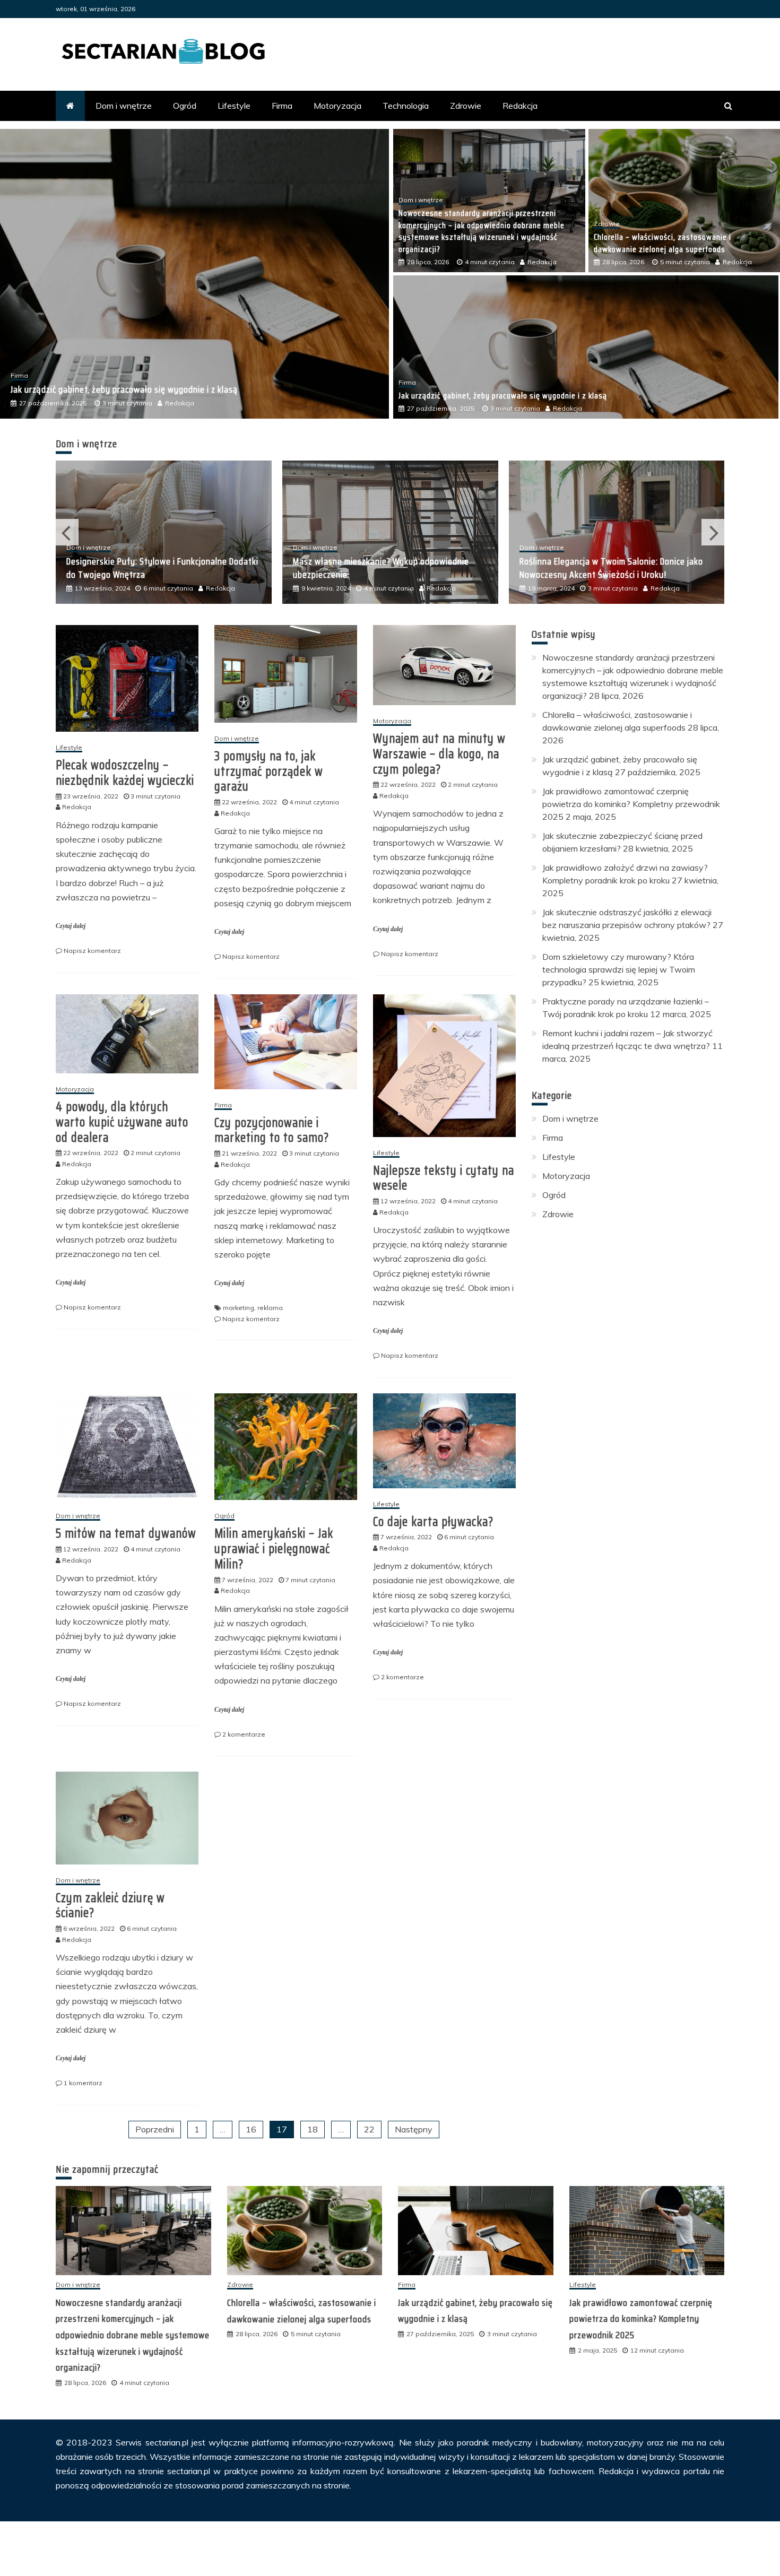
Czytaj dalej (71, 926)
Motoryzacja (337, 106)
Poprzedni (155, 2129)
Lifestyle (234, 106)
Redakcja (520, 106)
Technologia (406, 106)
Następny (414, 2129)
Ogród (185, 106)
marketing (239, 1308)
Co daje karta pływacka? (433, 1522)
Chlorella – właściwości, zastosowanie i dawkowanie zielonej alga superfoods (662, 243)
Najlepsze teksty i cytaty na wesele (444, 1178)
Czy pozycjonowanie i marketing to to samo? (272, 1130)
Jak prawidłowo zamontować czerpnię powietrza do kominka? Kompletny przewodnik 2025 (182, 389)
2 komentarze (244, 1734)
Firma (282, 106)
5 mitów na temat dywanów (126, 1533)
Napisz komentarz (92, 951)
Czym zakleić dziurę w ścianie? (110, 1906)
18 (313, 2129)
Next (713, 532)
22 (369, 2129)
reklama (270, 1308)
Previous (67, 532)
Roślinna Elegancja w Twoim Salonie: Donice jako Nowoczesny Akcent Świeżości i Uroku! (385, 568)
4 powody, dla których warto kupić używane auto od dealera (122, 1122)
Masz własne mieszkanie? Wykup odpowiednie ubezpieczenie (154, 568)
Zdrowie (466, 106)
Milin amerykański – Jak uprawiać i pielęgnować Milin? (274, 1549)
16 (251, 2129)
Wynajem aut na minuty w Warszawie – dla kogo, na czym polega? (439, 754)
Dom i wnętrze (124, 106)
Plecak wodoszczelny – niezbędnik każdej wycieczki (125, 773)
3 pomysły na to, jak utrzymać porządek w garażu (269, 771)
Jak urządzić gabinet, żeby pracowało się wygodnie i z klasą (503, 396)
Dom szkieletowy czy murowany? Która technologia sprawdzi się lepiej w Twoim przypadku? (619, 969)
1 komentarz (83, 2083)
